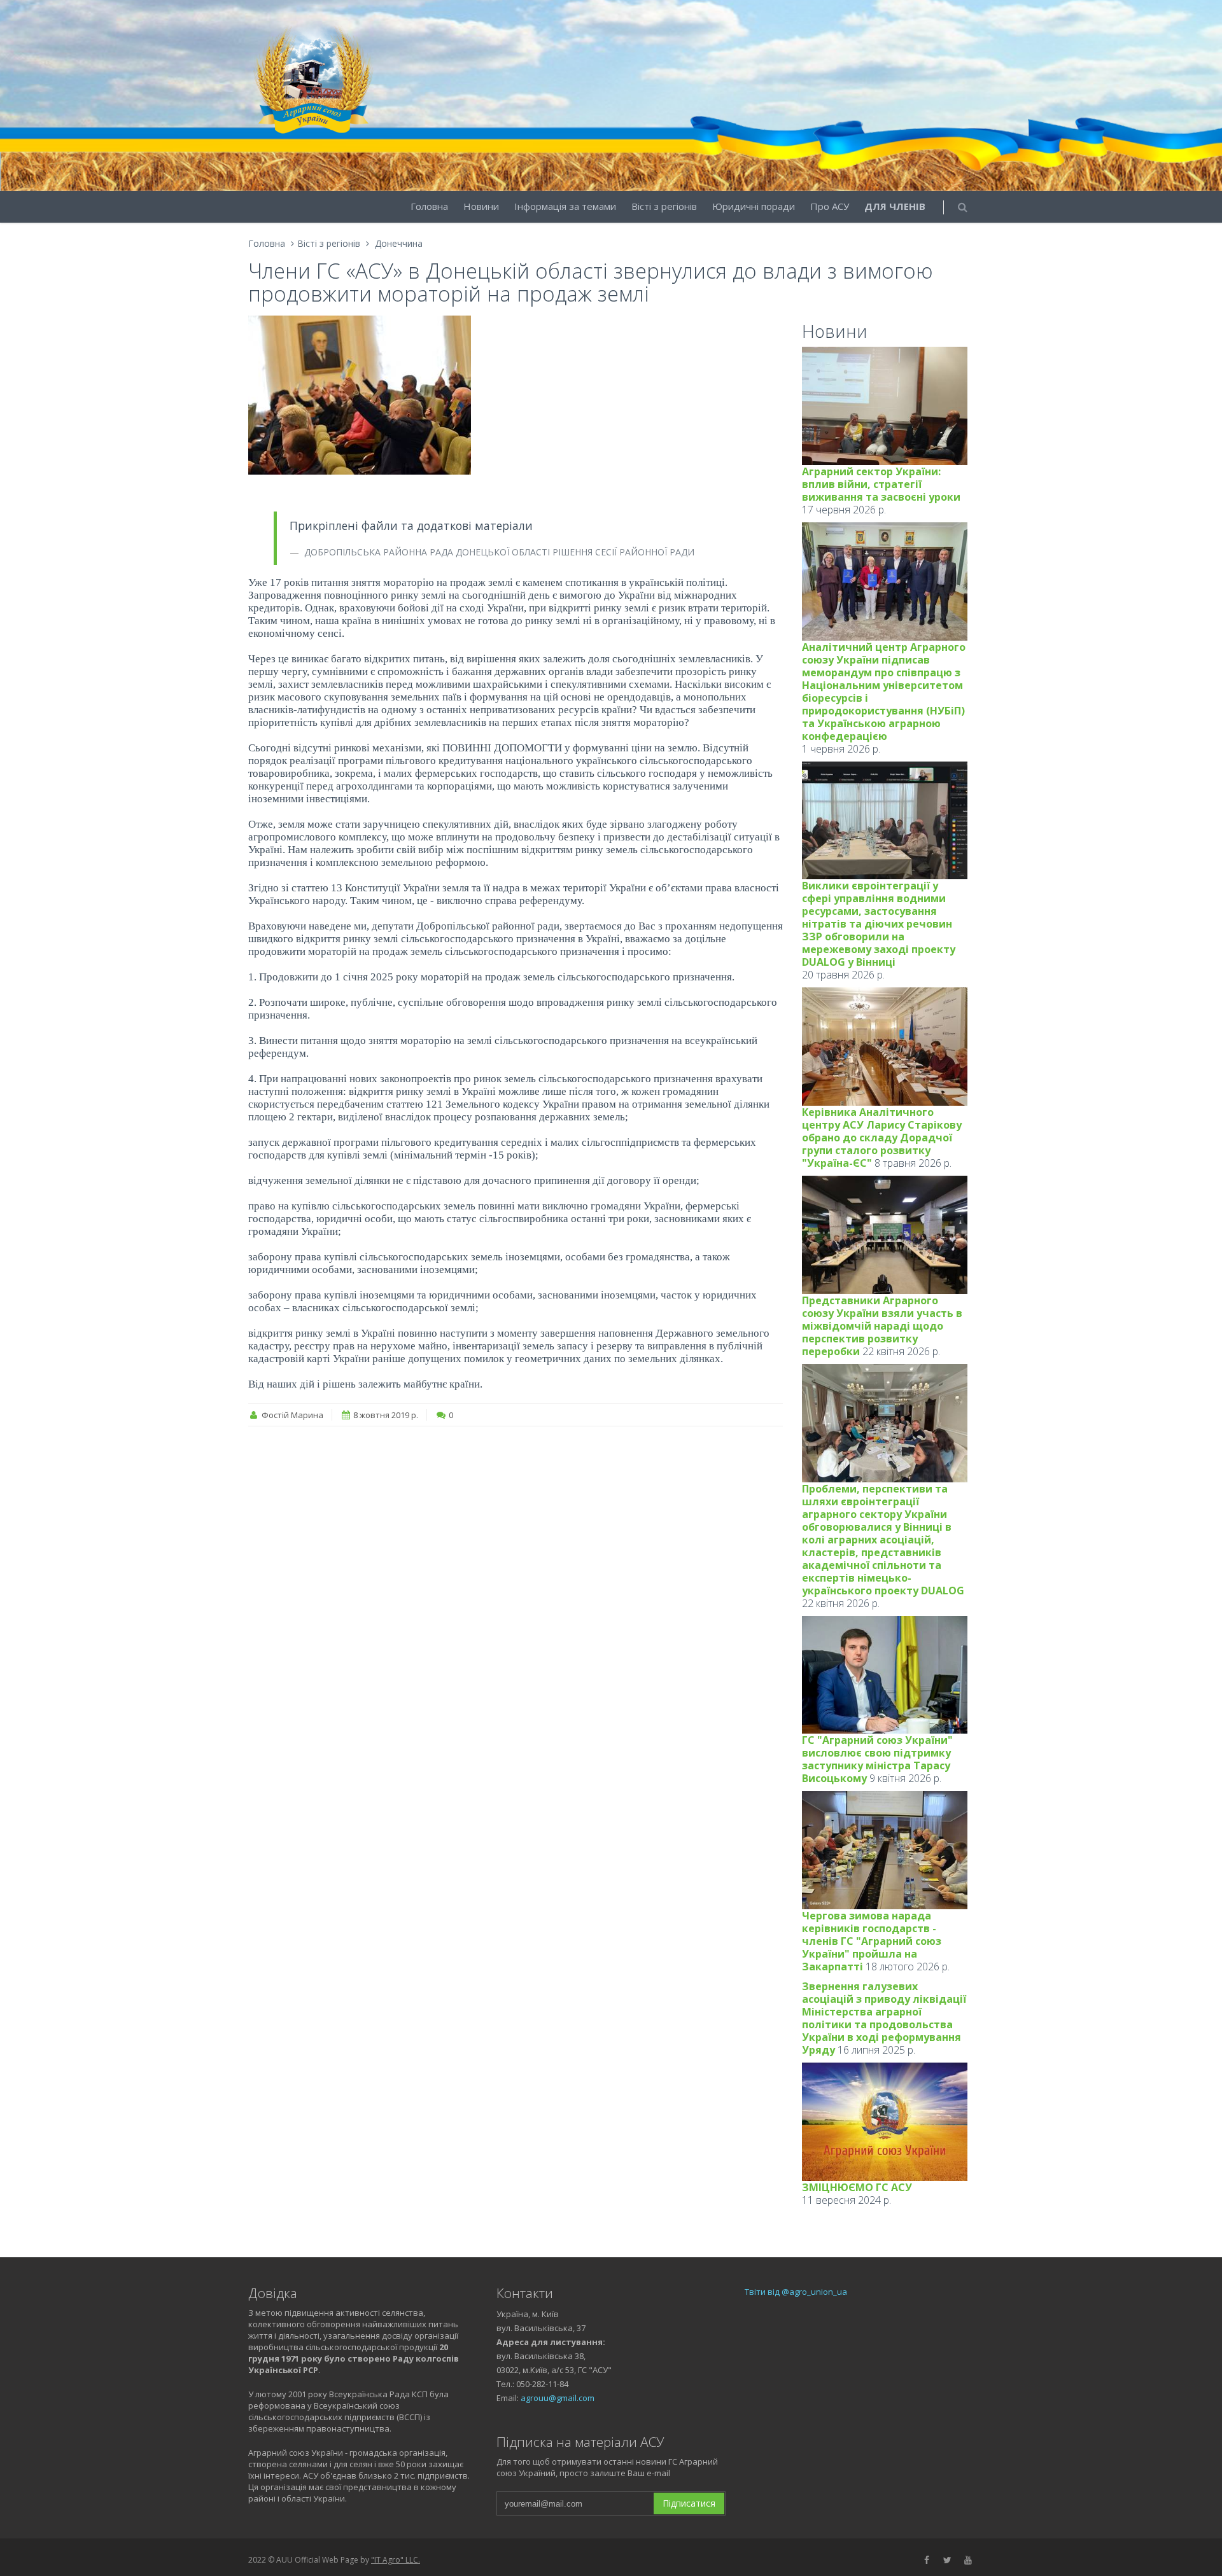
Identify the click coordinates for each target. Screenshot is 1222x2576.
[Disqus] (516, 1598)
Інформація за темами (565, 206)
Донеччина (399, 243)
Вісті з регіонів (664, 206)
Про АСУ (830, 206)
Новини (481, 206)
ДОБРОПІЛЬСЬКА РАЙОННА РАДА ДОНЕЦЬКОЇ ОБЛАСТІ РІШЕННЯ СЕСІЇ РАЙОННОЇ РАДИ (498, 552)
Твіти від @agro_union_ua (796, 2292)
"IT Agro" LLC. (396, 2560)
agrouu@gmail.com (558, 2398)
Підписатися (689, 2503)
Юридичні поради (754, 206)
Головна (429, 206)
